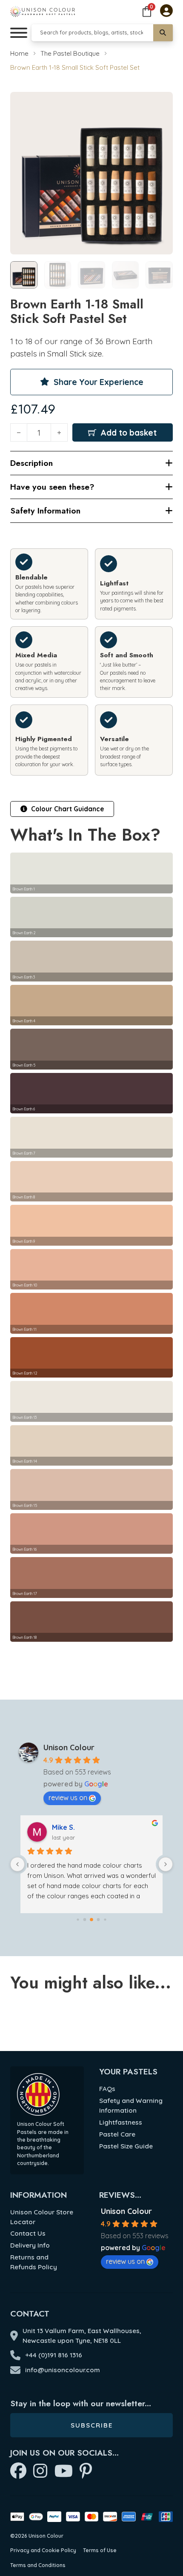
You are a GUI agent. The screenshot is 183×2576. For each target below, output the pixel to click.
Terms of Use (100, 2550)
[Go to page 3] (99, 1920)
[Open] (19, 33)
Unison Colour (69, 1747)
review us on (68, 1797)
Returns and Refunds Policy (34, 2262)
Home (19, 53)
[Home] (43, 11)
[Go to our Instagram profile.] (40, 2472)
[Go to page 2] (91, 1920)
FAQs (107, 2089)
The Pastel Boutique (70, 53)
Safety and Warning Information (131, 2105)
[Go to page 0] (78, 1920)
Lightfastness (121, 2122)
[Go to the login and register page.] (166, 11)
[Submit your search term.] (163, 33)
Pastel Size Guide (126, 2146)
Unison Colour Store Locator (42, 2217)
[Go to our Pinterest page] (86, 2472)
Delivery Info (30, 2245)
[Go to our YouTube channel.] (64, 2472)
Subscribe (92, 2425)
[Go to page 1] (85, 1920)
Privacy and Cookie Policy (43, 2550)
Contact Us (28, 2233)
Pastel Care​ (117, 2134)
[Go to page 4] (105, 1920)
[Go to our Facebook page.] (18, 2472)
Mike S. (63, 1827)
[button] (161, 103)
